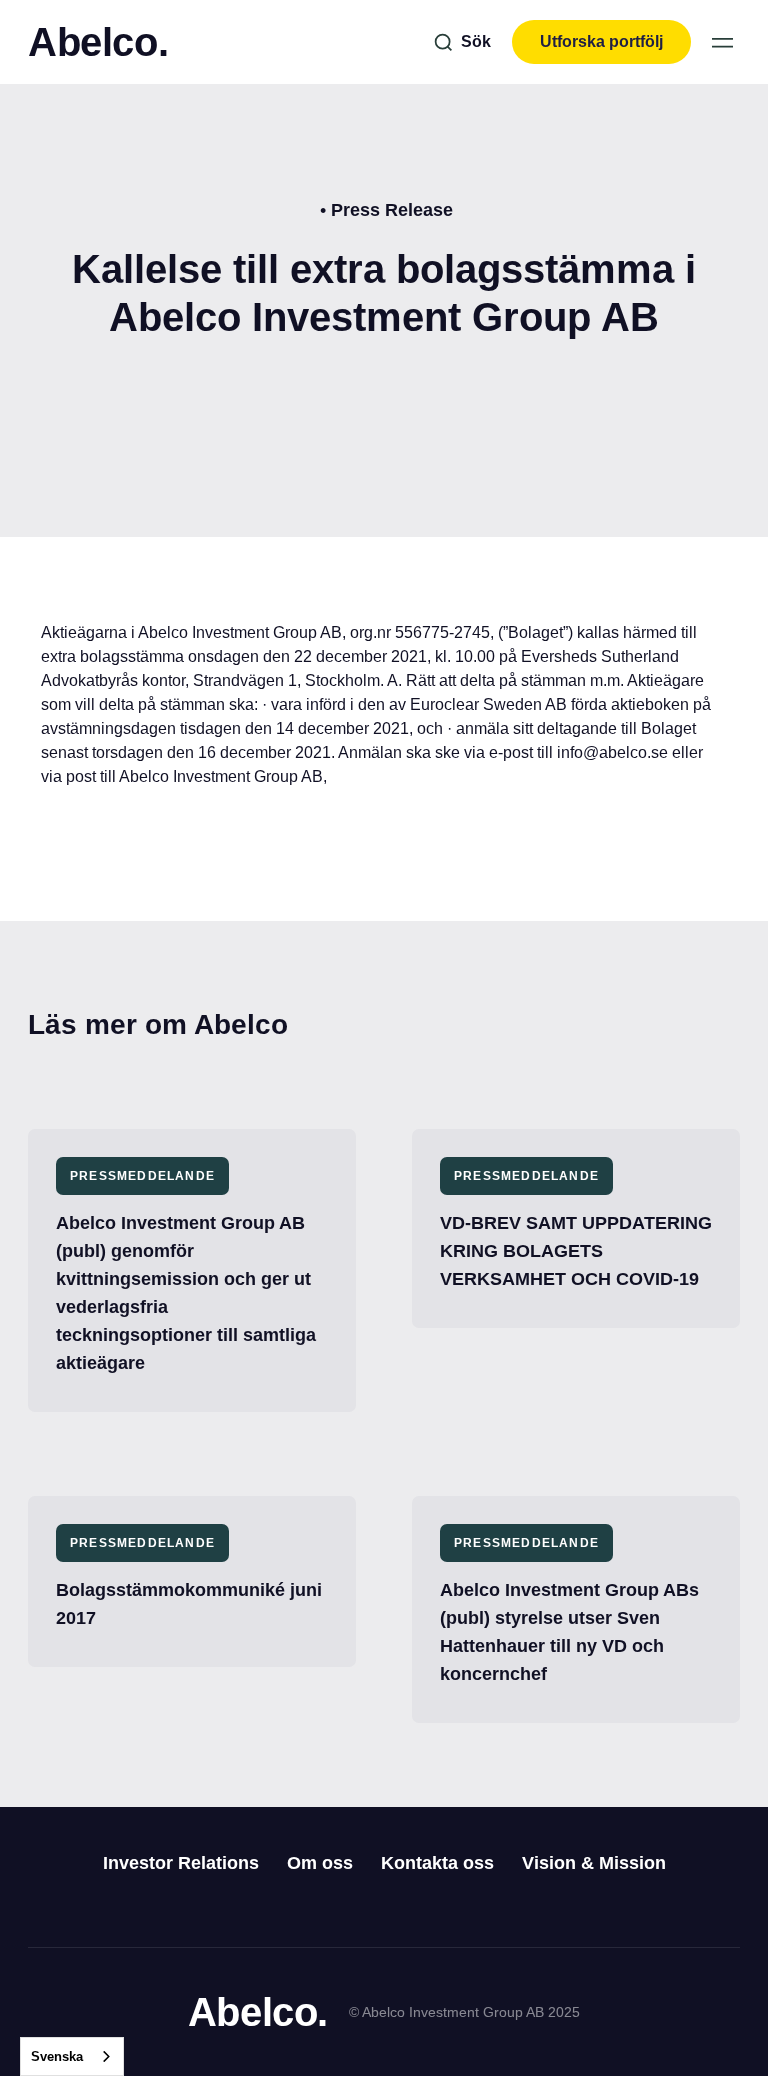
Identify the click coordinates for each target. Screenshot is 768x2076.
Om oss (320, 1863)
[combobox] (72, 2056)
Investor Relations (181, 1863)
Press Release (392, 210)
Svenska (57, 2056)
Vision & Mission (594, 1863)
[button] (722, 42)
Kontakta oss (437, 1863)
